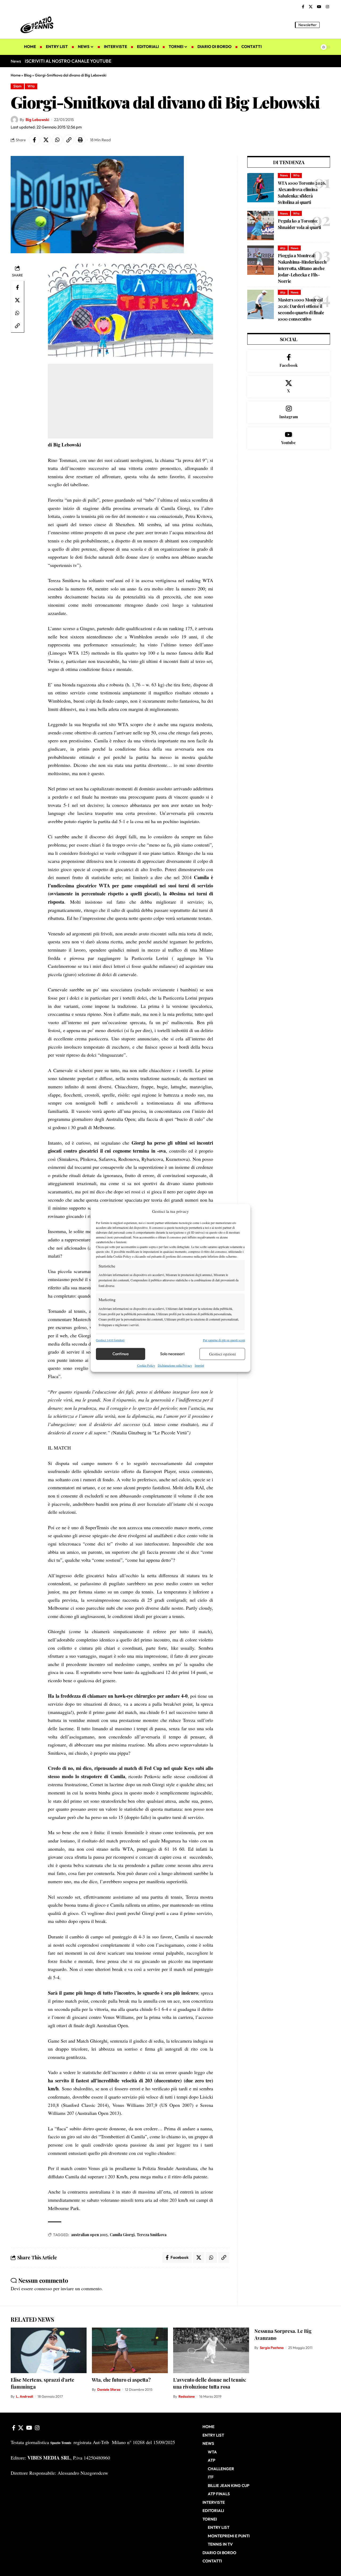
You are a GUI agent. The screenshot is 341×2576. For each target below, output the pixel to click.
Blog (28, 75)
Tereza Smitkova (152, 2235)
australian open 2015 (89, 2235)
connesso (43, 2288)
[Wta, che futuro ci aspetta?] (130, 2350)
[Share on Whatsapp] (57, 140)
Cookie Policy (146, 1365)
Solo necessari (172, 1354)
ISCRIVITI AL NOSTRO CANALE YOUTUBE (68, 61)
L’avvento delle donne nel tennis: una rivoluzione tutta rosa (210, 2383)
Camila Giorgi (122, 2235)
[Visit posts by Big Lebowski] (14, 120)
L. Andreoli (25, 2396)
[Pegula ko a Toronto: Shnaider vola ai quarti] (261, 226)
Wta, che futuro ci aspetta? (121, 2380)
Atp (283, 248)
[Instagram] (327, 7)
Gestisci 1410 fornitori (110, 1340)
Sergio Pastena (272, 2348)
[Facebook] (303, 7)
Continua (121, 1354)
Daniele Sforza (109, 2389)
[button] (326, 25)
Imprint (199, 1365)
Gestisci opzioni (222, 1354)
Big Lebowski (37, 120)
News (284, 175)
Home (16, 75)
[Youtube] (289, 438)
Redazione (187, 2396)
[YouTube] (319, 7)
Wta (31, 86)
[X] (311, 7)
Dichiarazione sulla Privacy (175, 1365)
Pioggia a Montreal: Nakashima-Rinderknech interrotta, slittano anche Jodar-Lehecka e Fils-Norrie (302, 268)
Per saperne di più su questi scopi (224, 1340)
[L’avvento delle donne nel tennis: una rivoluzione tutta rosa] (211, 2350)
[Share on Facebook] (34, 140)
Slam (17, 86)
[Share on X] (46, 140)
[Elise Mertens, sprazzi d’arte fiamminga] (49, 2350)
